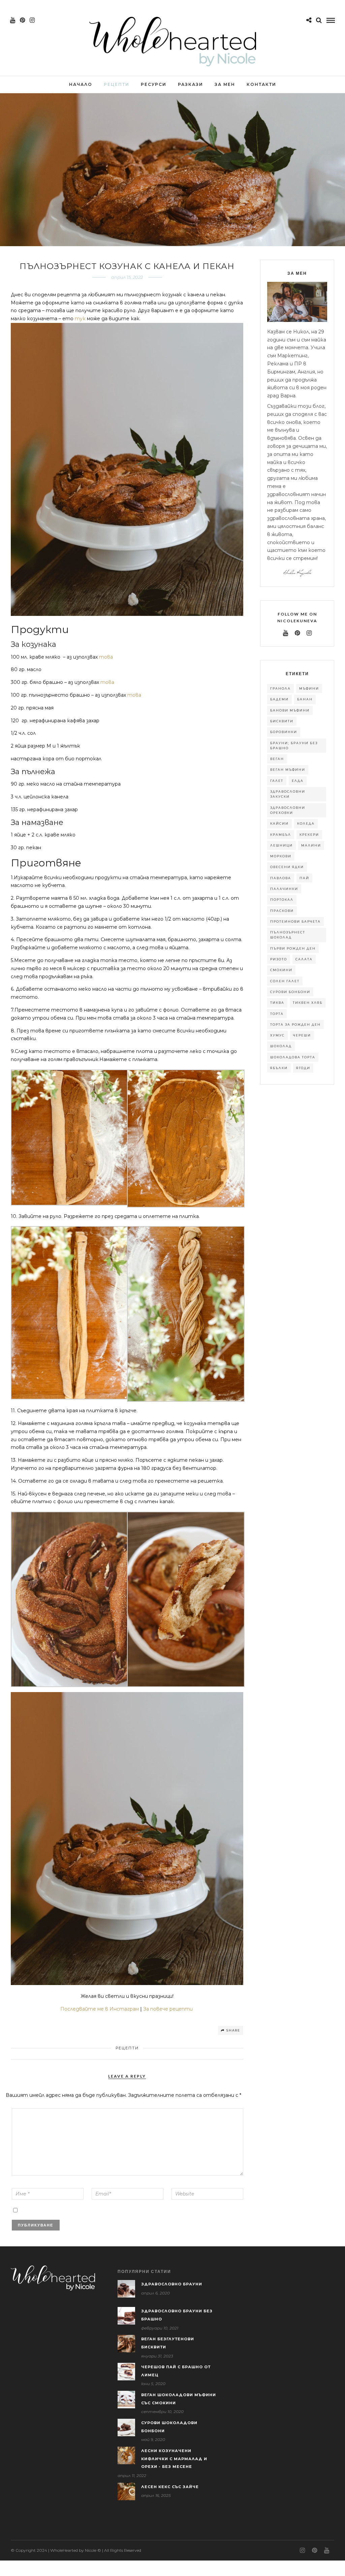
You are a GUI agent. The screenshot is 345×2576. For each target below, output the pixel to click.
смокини (281, 970)
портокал (282, 900)
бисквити (282, 721)
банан (305, 699)
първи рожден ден (293, 948)
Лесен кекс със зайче (170, 2487)
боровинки (284, 732)
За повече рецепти (169, 2009)
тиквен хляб (308, 1003)
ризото (279, 959)
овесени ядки (287, 867)
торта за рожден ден (295, 1025)
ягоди (303, 1068)
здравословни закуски (288, 794)
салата (304, 959)
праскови (282, 911)
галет (277, 781)
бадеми (279, 699)
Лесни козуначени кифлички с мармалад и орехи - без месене (174, 2459)
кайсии (279, 823)
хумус (277, 1035)
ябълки (279, 1068)
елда (298, 781)
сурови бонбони (290, 992)
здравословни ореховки (288, 810)
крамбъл (281, 835)
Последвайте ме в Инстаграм (100, 2009)
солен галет (285, 981)
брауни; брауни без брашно (294, 746)
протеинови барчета (295, 921)
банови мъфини (290, 710)
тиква (277, 1003)
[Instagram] (32, 20)
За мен (225, 84)
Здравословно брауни (172, 2284)
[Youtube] (13, 20)
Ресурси (154, 84)
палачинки (284, 889)
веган (277, 759)
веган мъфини (288, 770)
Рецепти (117, 84)
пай (304, 878)
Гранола (280, 688)
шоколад (281, 1046)
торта (277, 1014)
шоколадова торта (293, 1057)
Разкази (191, 84)
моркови (281, 856)
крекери (309, 835)
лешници (281, 845)
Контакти (261, 84)
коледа (306, 823)
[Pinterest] (22, 20)
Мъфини (309, 688)
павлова (281, 878)
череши (302, 1035)
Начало (81, 84)
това (106, 657)
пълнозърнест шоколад (288, 935)
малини (311, 845)
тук (80, 319)
